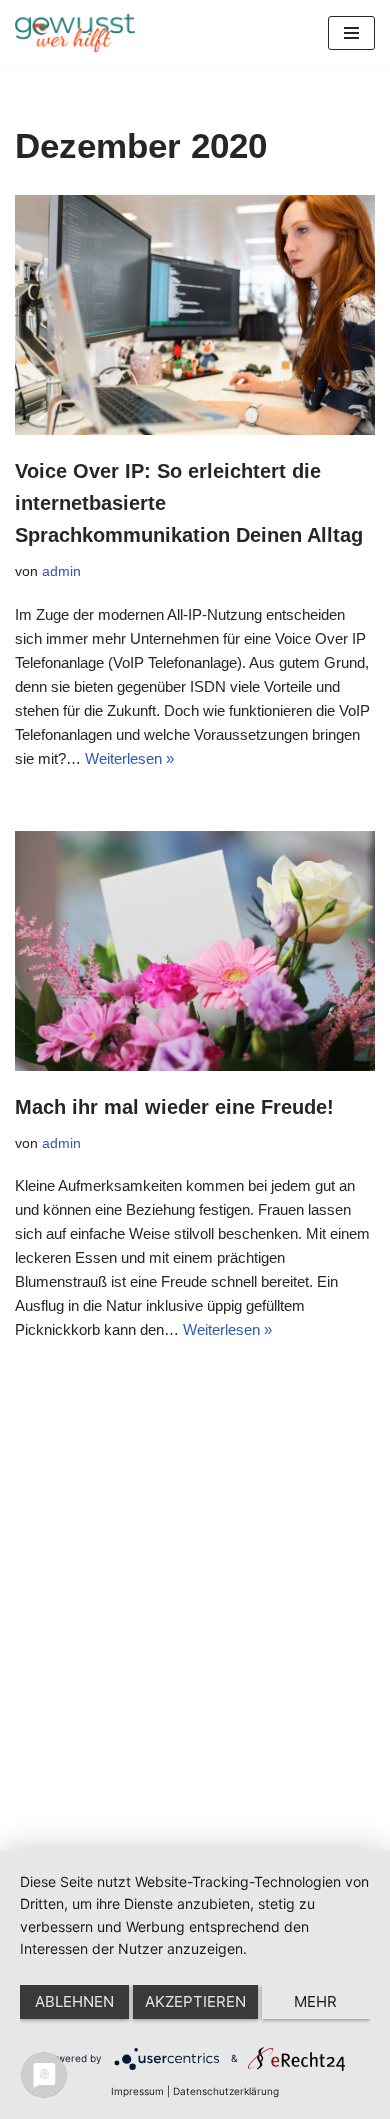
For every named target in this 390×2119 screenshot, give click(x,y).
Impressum (137, 2091)
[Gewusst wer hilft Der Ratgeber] (75, 33)
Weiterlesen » (129, 758)
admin (61, 571)
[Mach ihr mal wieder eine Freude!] (195, 951)
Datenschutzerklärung (226, 2091)
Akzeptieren (195, 2001)
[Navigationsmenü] (351, 33)
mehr (315, 2001)
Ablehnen (74, 2001)
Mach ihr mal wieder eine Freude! (174, 1107)
